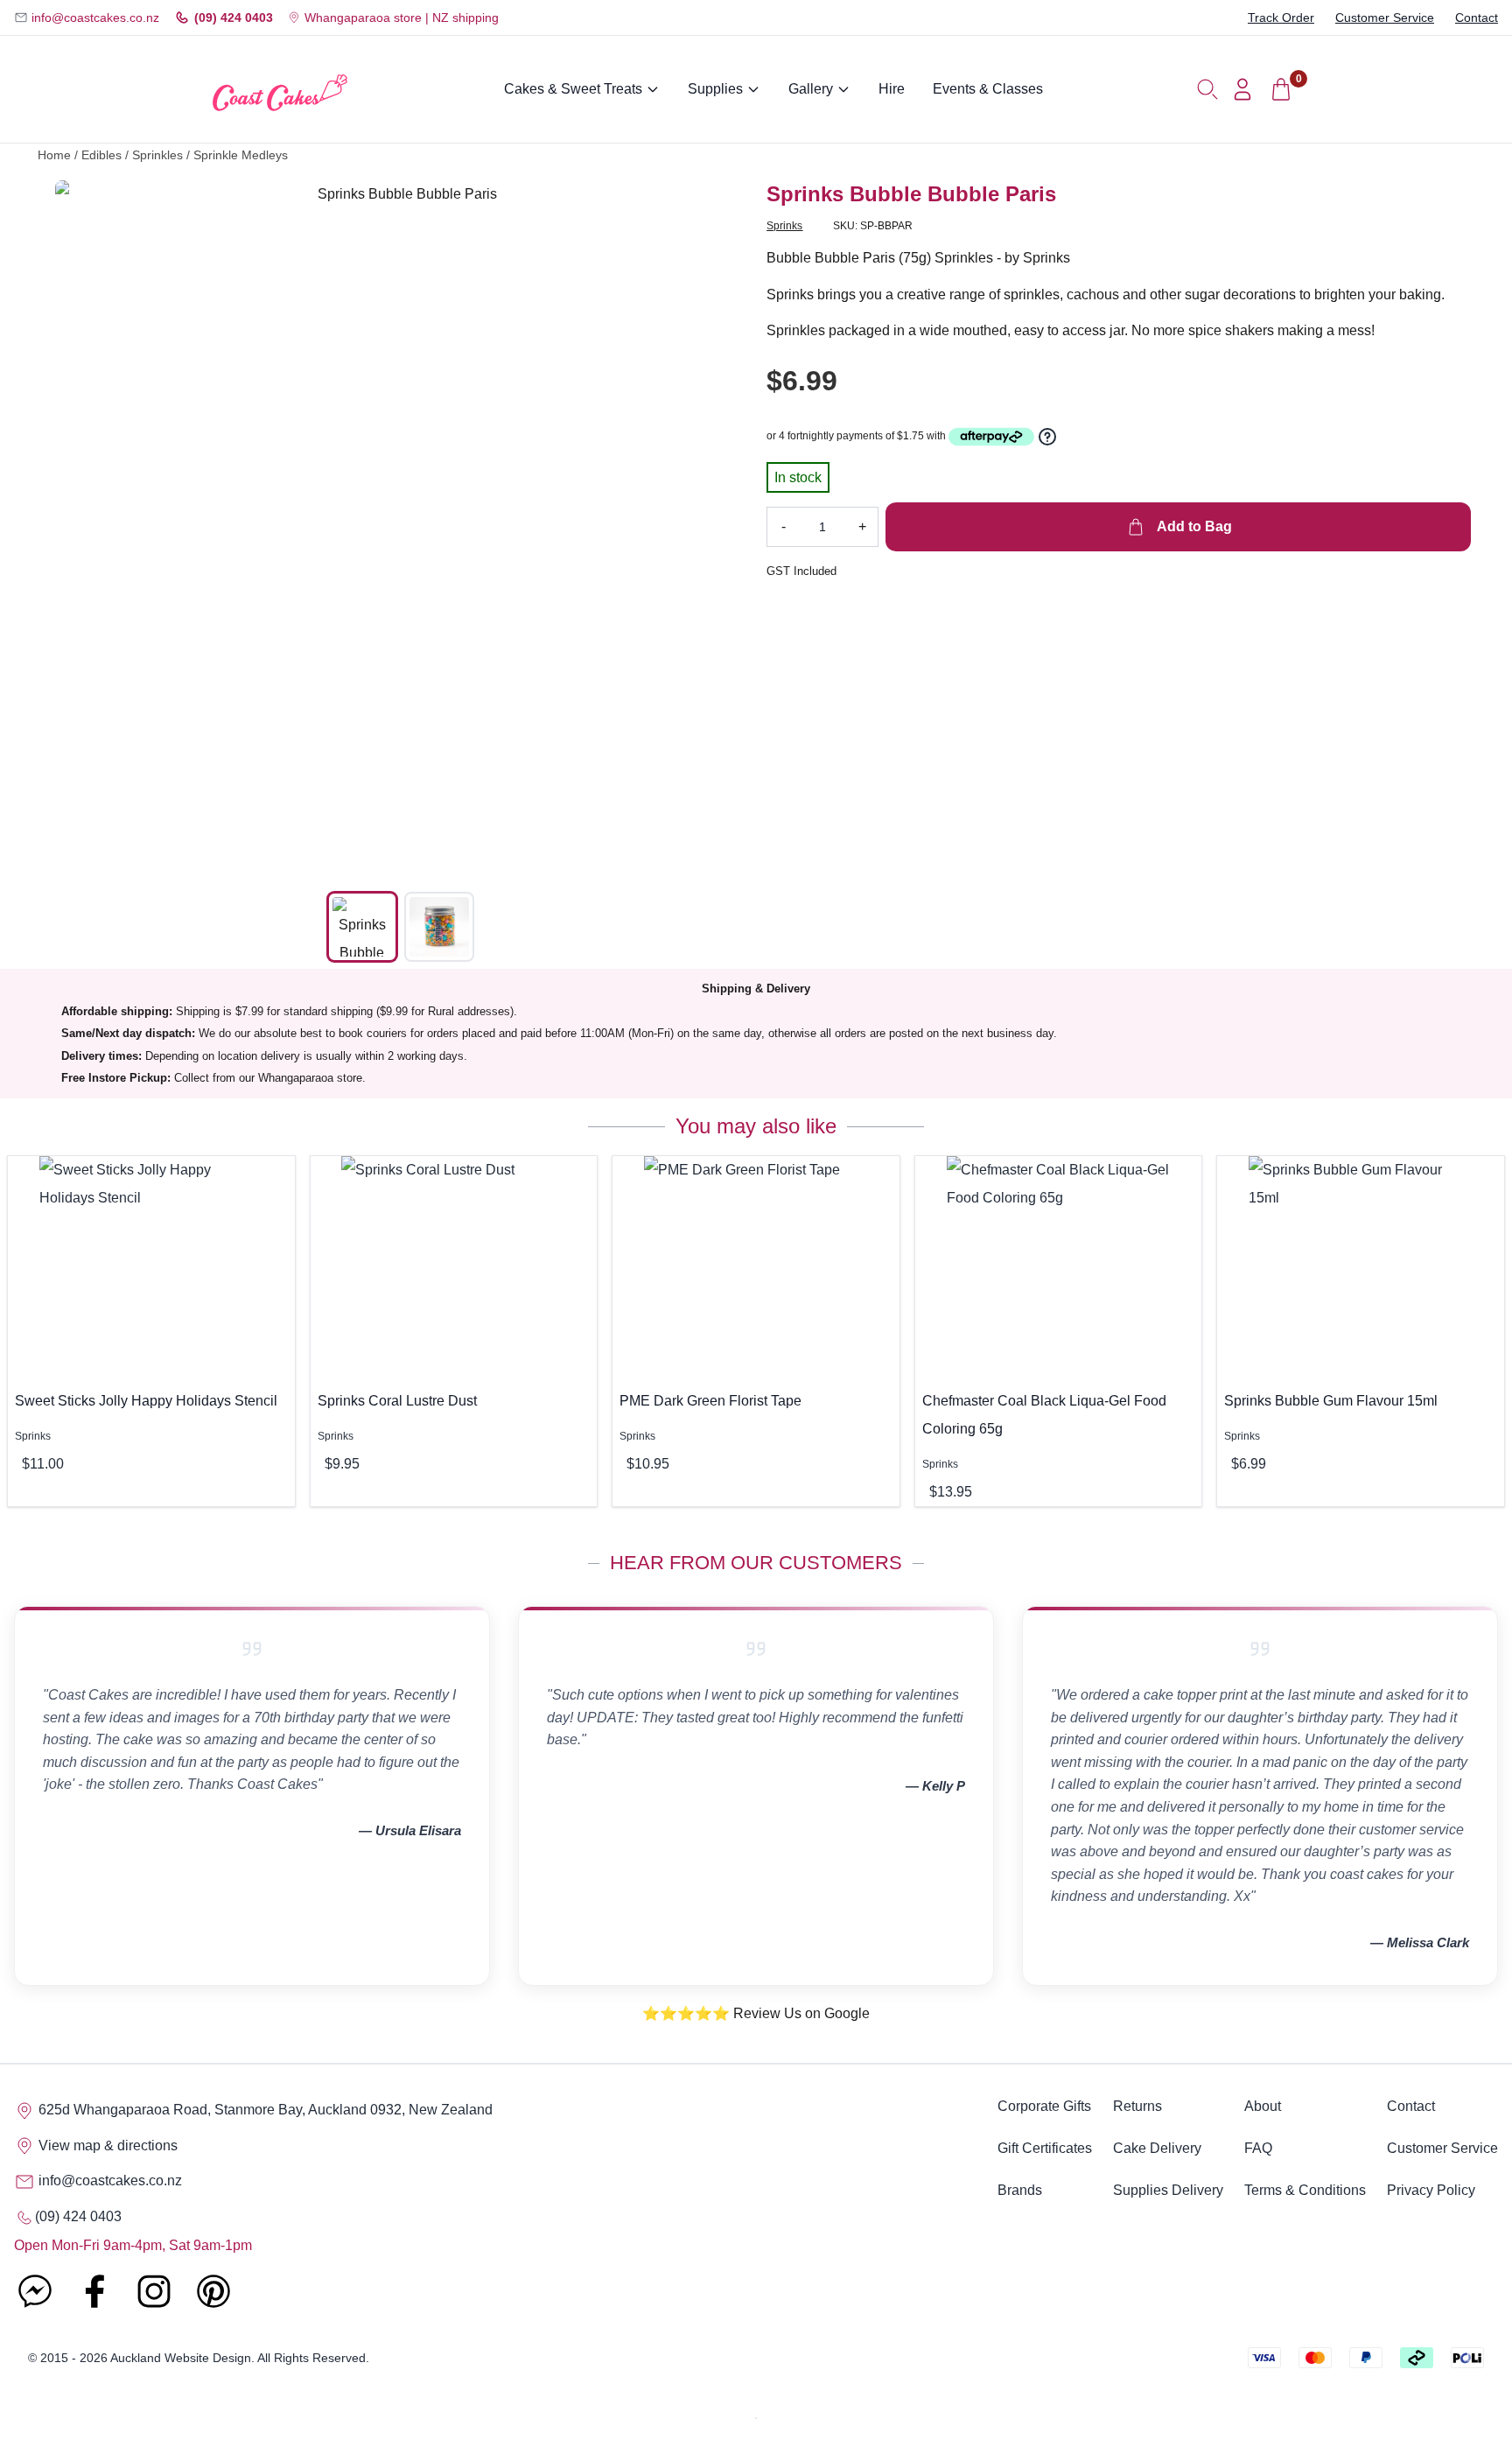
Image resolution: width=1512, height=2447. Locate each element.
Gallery (811, 89)
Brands (1020, 2190)
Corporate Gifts (1044, 2106)
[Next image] (719, 526)
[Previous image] (81, 526)
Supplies (715, 89)
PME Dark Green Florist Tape (710, 1401)
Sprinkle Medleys (241, 155)
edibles (101, 155)
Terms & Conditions (1305, 2190)
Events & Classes (988, 89)
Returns (1137, 2106)
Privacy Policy (1431, 2190)
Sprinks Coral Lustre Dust (397, 1401)
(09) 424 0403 (234, 18)
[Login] (1242, 89)
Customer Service (1385, 18)
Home (54, 155)
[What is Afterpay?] (991, 437)
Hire (892, 89)
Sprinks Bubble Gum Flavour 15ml (1331, 1401)
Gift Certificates (1045, 2148)
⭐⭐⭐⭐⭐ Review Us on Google (756, 2013)
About (1263, 2106)
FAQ (1258, 2148)
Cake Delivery (1157, 2148)
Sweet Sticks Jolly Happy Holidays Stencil (146, 1401)
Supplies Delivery (1168, 2190)
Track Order (1281, 18)
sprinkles (157, 155)
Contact (1477, 18)
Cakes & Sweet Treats (573, 89)
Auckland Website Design (181, 2358)
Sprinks (784, 226)
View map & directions (106, 2146)
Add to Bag (1193, 526)
